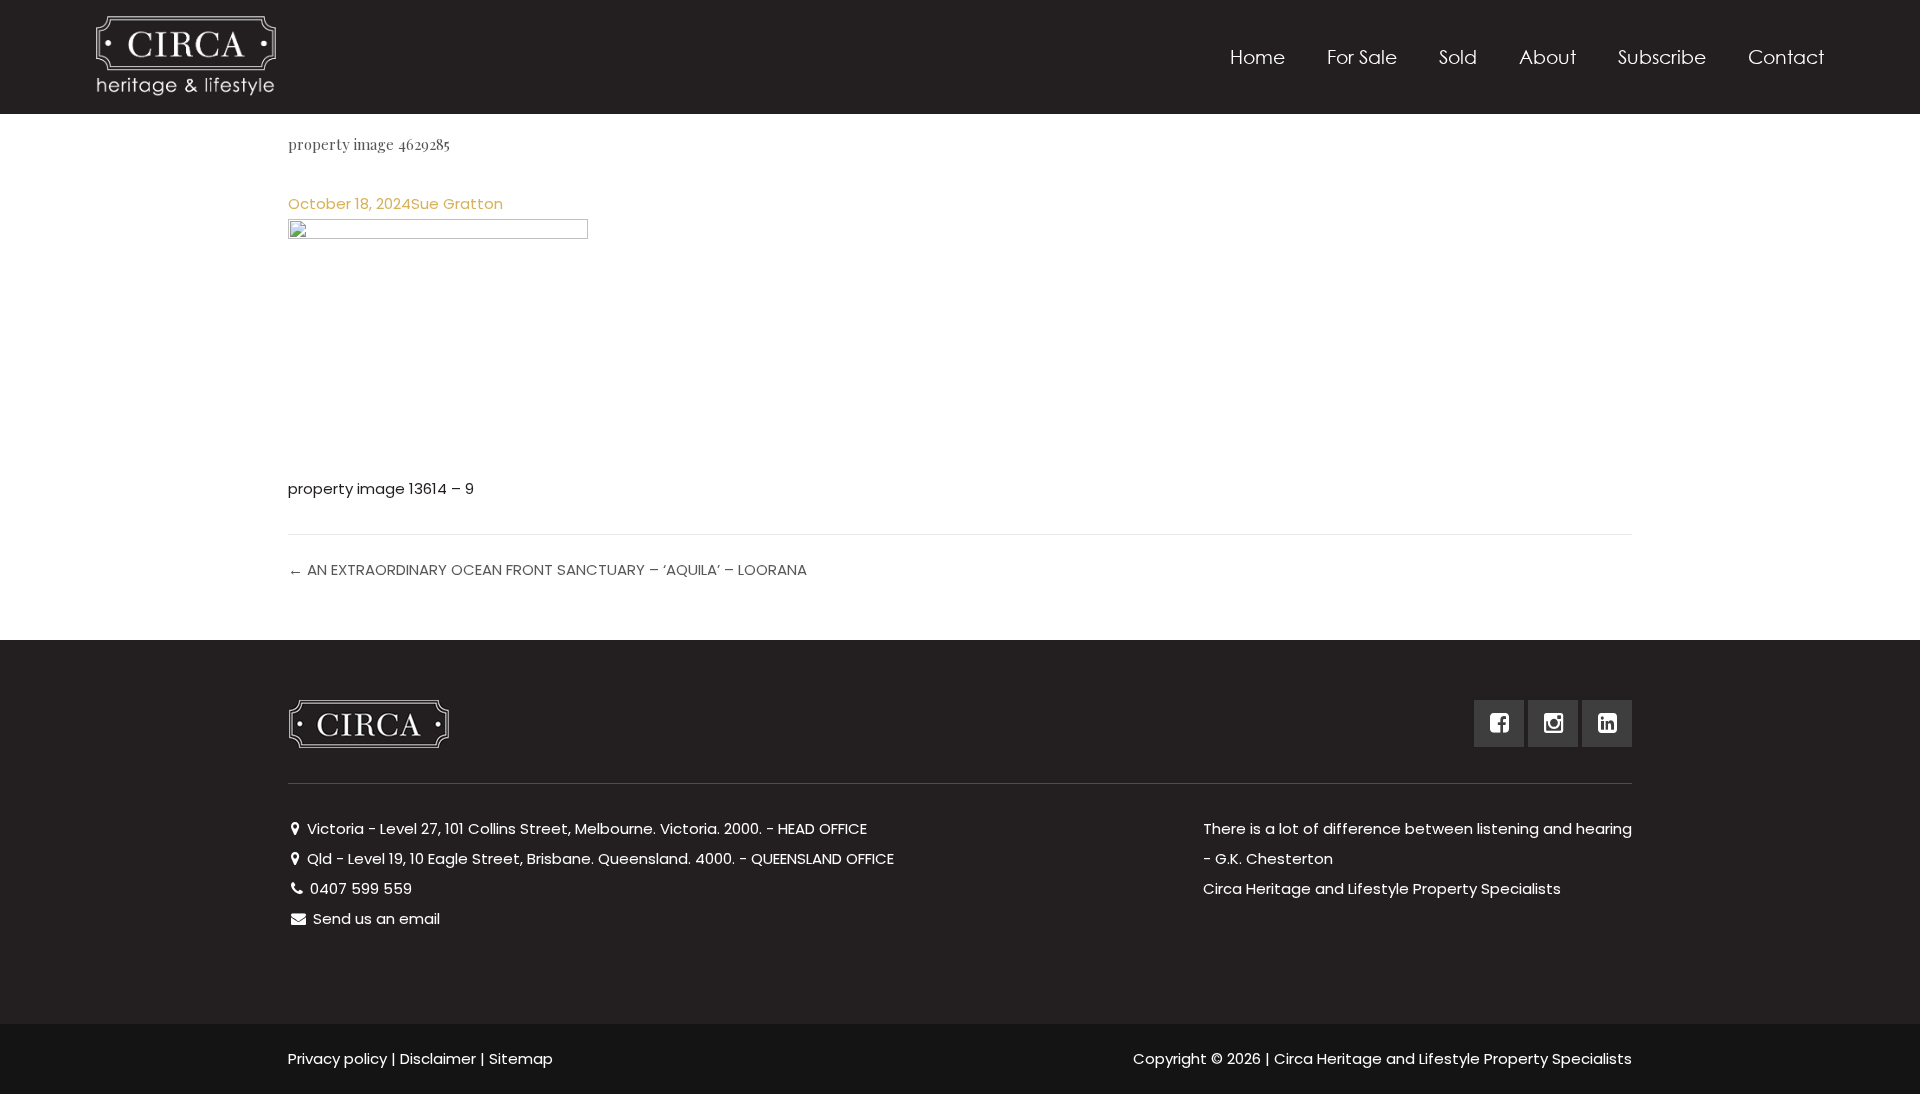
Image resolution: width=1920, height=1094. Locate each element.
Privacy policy (337, 1058)
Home (1257, 56)
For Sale (1362, 56)
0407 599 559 (359, 888)
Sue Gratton (457, 203)
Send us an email (374, 918)
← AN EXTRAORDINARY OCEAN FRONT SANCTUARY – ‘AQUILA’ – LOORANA (547, 569)
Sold (1458, 56)
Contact (1786, 56)
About (1547, 56)
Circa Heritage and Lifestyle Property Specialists (1453, 1058)
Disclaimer (438, 1058)
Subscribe (1662, 56)
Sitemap (521, 1058)
